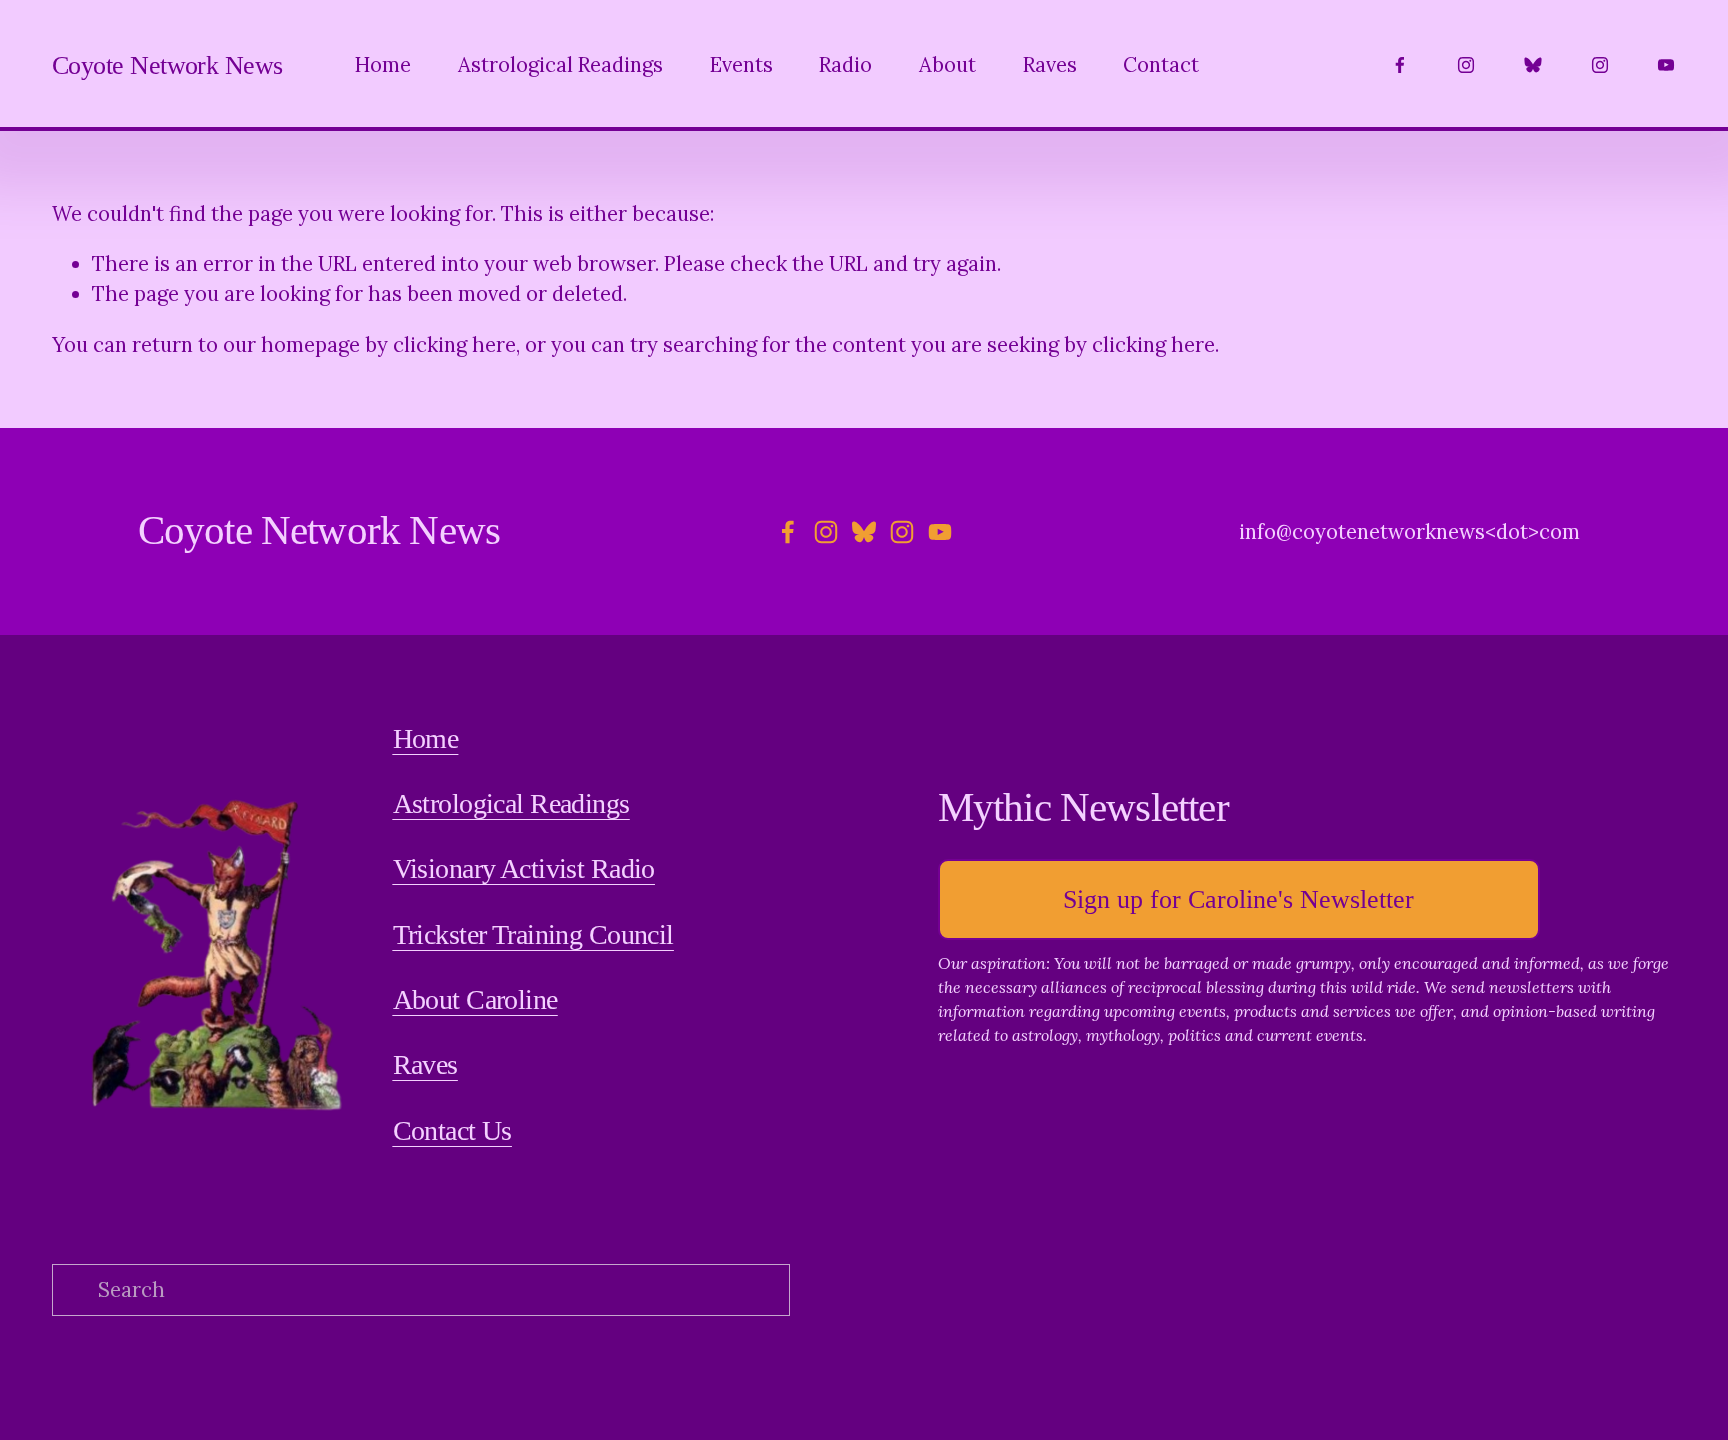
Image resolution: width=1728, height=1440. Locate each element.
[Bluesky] (1533, 65)
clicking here (454, 345)
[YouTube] (1666, 65)
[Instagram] (1466, 65)
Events (741, 65)
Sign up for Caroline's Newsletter (1238, 899)
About (947, 65)
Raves (1050, 65)
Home (383, 65)
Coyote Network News (167, 65)
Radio (845, 65)
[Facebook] (1400, 65)
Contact (1161, 65)
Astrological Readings (560, 65)
